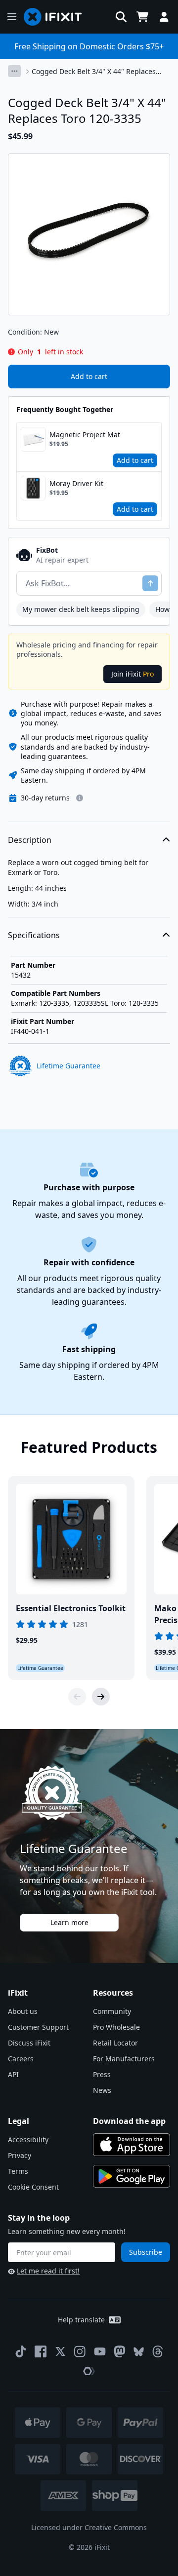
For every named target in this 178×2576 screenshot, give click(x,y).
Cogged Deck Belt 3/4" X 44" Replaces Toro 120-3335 (94, 72)
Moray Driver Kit (76, 483)
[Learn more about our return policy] (80, 798)
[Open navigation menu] (12, 17)
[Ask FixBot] (150, 583)
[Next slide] (101, 1697)
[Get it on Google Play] (132, 2176)
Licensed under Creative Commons (89, 2527)
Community (112, 2011)
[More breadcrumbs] (14, 71)
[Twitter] (60, 2351)
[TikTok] (21, 2351)
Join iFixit (133, 674)
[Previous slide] (77, 1697)
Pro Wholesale (116, 2027)
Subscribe (146, 2252)
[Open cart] (142, 17)
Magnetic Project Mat (85, 435)
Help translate (81, 2320)
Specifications (34, 935)
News (102, 2090)
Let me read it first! (48, 2271)
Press (102, 2074)
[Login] (164, 17)
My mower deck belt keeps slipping (81, 609)
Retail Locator (115, 2043)
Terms (18, 2171)
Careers (21, 2059)
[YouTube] (100, 2351)
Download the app (129, 2121)
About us (23, 2011)
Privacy (20, 2155)
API (13, 2074)
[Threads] (158, 2351)
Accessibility (28, 2140)
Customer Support (38, 2027)
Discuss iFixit (29, 2043)
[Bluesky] (139, 2352)
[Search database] (121, 17)
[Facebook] (41, 2351)
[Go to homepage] (57, 17)
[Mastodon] (120, 2351)
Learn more (69, 1922)
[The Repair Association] (89, 2371)
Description (30, 840)
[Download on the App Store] (132, 2145)
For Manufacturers (124, 2059)
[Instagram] (80, 2351)
